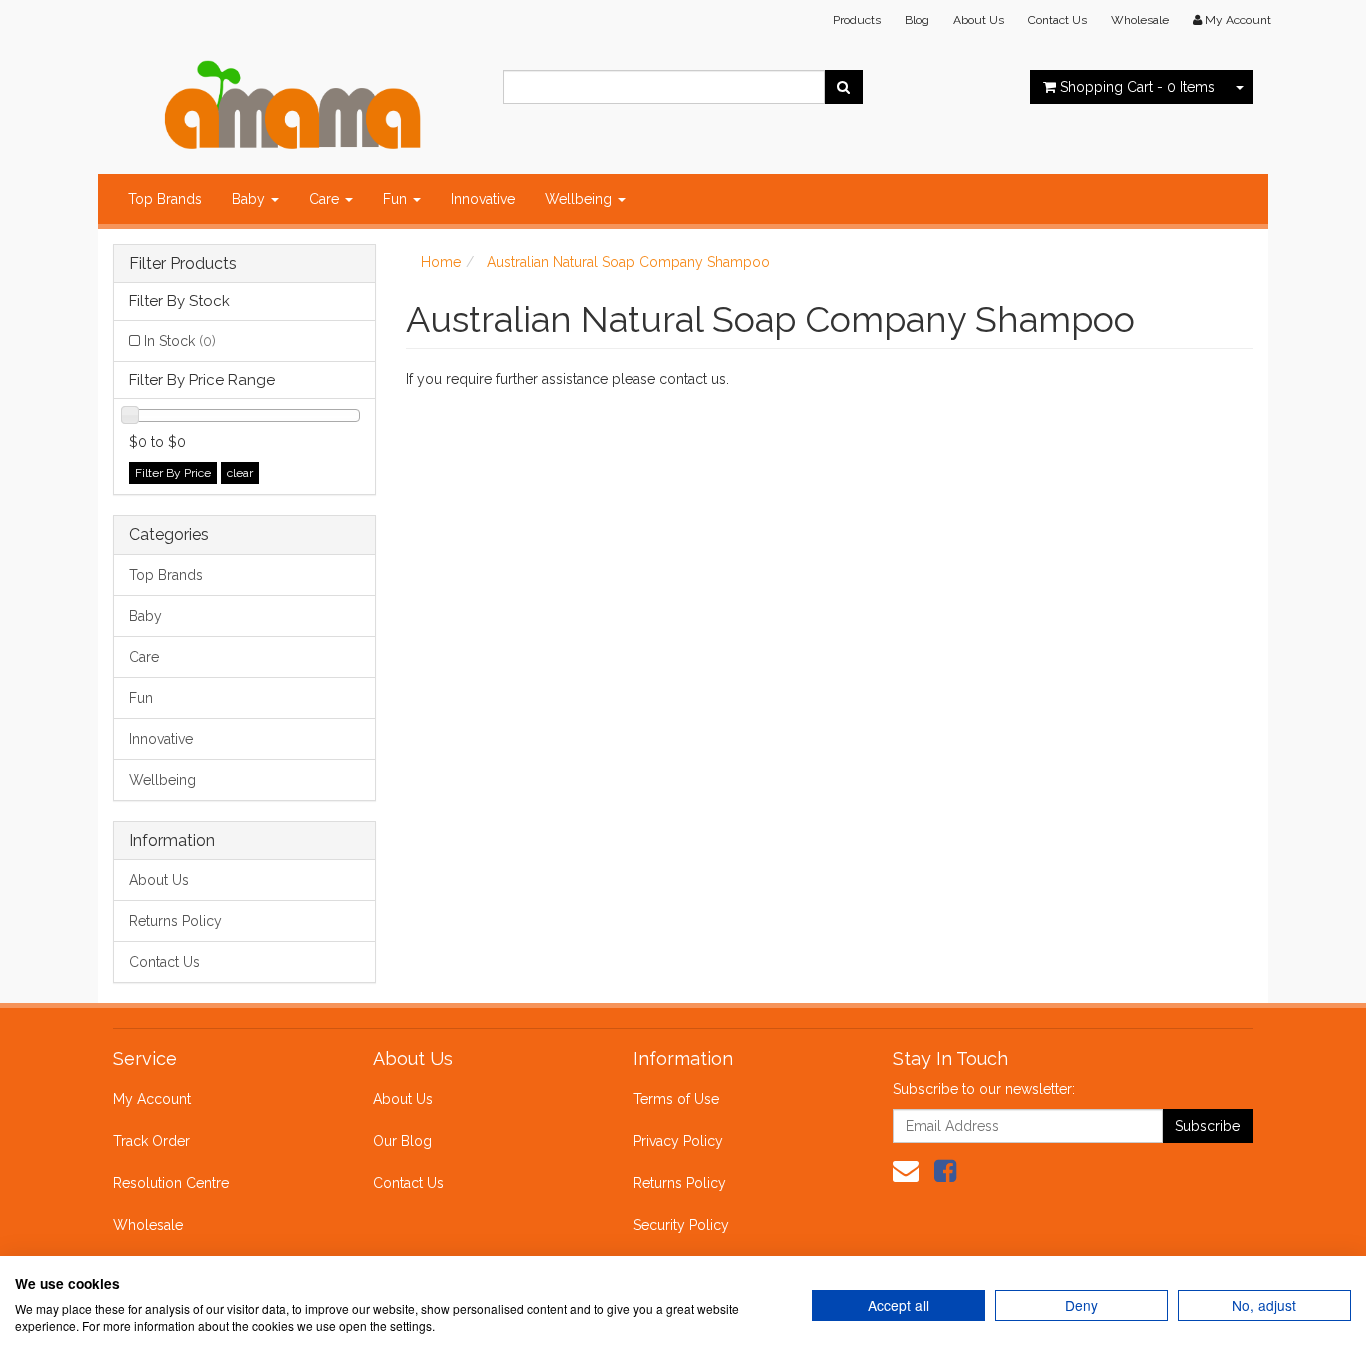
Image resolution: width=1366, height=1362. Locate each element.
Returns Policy (175, 921)
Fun (397, 199)
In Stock (180, 341)
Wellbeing (580, 199)
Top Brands (165, 199)
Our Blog (402, 1141)
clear (240, 473)
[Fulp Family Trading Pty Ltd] (293, 100)
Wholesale (1140, 20)
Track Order (151, 1141)
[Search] (843, 87)
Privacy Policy (678, 1141)
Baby (250, 199)
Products (857, 20)
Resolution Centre (171, 1183)
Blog (917, 20)
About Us (978, 20)
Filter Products (183, 264)
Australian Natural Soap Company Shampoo (628, 262)
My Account (152, 1099)
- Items (1137, 87)
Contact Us (1057, 20)
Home (441, 262)
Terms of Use (676, 1099)
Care (326, 199)
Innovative (483, 199)
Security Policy (681, 1225)
